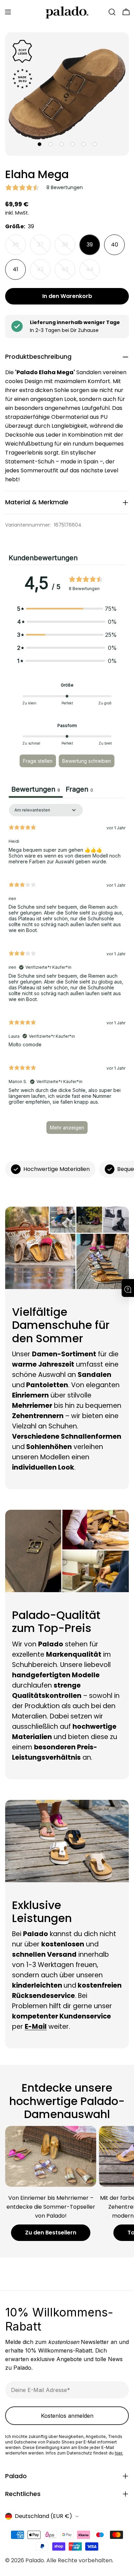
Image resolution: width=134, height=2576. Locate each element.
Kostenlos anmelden (67, 2416)
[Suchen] (112, 12)
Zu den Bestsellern (51, 2233)
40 (115, 245)
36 (19, 248)
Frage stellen (38, 761)
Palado (35, 2560)
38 (69, 248)
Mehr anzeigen (67, 1128)
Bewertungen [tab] (36, 789)
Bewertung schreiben (87, 761)
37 (44, 248)
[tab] (79, 790)
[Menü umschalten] (8, 12)
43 (68, 273)
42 (44, 273)
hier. (119, 2453)
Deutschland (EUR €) (43, 2516)
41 (15, 269)
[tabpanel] (67, 972)
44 (93, 273)
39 (90, 245)
